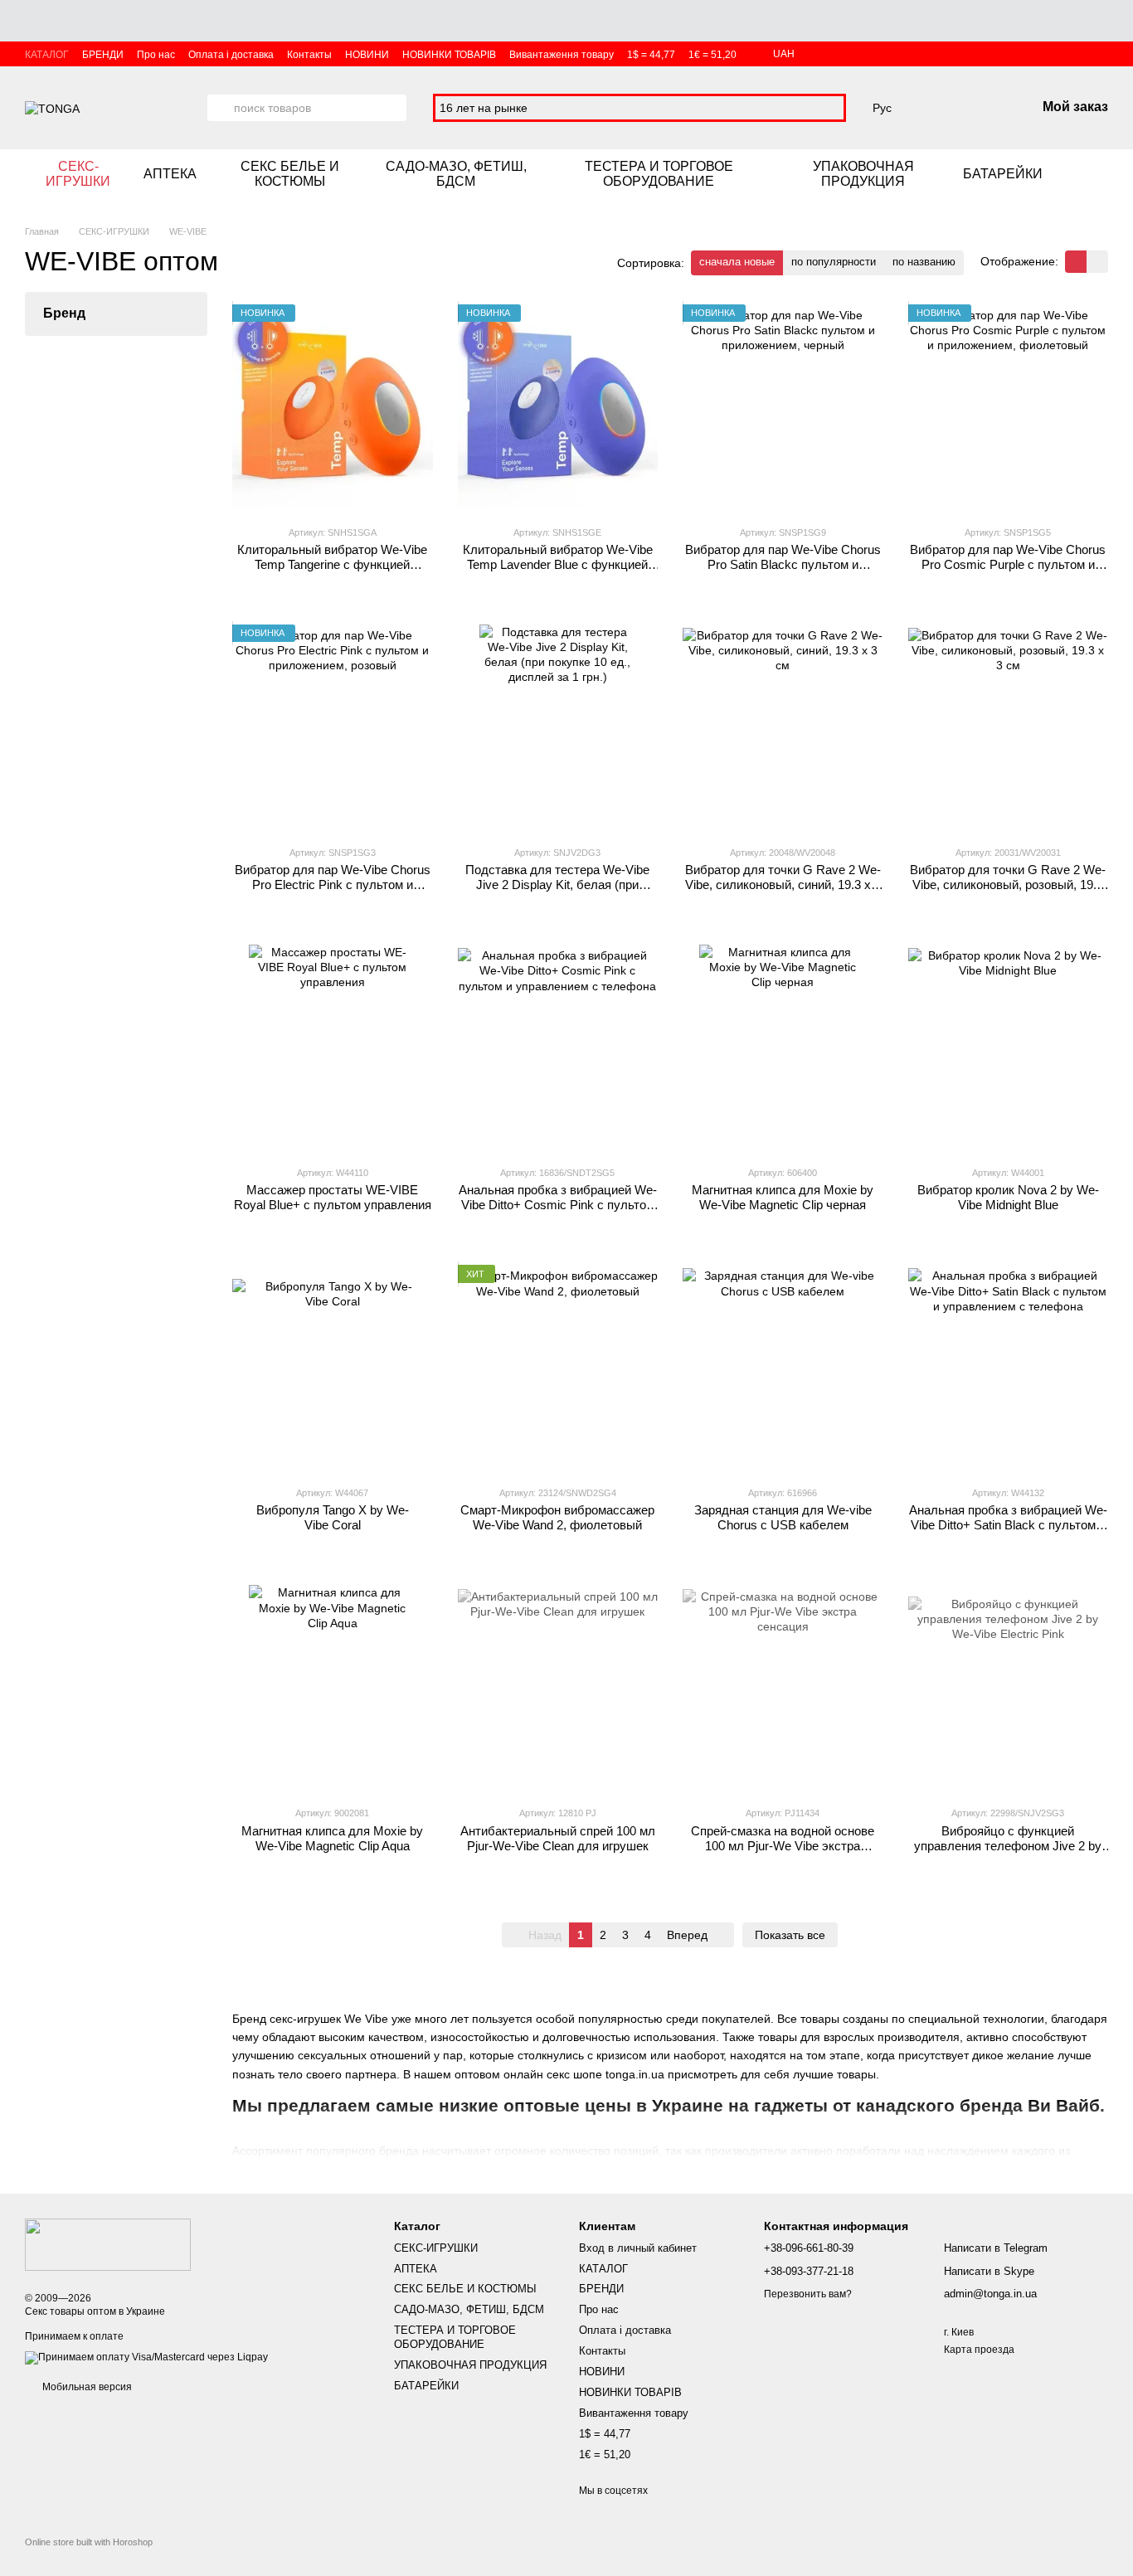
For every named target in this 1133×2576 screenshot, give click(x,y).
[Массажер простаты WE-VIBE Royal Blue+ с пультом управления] (333, 1048)
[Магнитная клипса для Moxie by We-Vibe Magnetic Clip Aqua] (333, 1689)
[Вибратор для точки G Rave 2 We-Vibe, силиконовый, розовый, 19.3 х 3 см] (1009, 728)
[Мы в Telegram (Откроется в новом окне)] (1101, 174)
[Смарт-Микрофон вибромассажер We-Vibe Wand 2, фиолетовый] (558, 1368)
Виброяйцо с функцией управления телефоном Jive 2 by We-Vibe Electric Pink (1008, 1846)
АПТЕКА (170, 174)
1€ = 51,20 (712, 55)
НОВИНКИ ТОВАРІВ (449, 55)
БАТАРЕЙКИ (1003, 174)
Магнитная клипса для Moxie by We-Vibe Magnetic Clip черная (783, 1197)
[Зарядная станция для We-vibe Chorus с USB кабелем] (783, 1368)
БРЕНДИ (103, 55)
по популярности (834, 262)
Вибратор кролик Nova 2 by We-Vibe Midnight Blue (1008, 1197)
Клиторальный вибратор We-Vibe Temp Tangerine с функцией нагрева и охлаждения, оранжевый (333, 564)
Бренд (64, 313)
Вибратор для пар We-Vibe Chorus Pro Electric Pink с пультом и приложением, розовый (333, 885)
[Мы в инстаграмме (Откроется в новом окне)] (1082, 174)
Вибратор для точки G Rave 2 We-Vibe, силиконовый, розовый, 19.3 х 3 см (1008, 885)
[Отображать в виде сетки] (1076, 262)
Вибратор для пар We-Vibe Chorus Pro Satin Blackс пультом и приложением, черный (783, 564)
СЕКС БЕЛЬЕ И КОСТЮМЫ (290, 174)
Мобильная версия (86, 2387)
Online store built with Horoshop (89, 2542)
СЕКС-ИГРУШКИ (78, 174)
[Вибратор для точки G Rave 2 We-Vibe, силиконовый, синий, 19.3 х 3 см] (783, 728)
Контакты (309, 55)
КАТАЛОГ (47, 55)
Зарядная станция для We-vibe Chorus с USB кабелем (783, 1517)
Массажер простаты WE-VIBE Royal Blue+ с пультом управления (333, 1197)
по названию (924, 262)
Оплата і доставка (231, 55)
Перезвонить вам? (808, 2294)
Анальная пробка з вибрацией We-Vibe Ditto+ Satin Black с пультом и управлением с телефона (1008, 1525)
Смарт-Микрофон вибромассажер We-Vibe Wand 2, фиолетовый (557, 1517)
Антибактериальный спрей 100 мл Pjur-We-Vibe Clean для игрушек (558, 1838)
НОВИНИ (367, 55)
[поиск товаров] (221, 108)
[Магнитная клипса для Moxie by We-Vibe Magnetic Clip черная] (783, 1048)
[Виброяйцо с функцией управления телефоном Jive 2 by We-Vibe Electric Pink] (1009, 1689)
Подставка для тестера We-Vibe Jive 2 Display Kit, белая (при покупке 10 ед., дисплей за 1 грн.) (557, 885)
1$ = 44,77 (651, 55)
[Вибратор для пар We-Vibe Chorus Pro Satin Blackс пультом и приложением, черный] (783, 408)
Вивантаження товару (562, 55)
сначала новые (737, 262)
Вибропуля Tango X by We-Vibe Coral (333, 1517)
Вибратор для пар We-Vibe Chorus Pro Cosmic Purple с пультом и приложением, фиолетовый (1008, 564)
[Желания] (936, 108)
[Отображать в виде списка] (1097, 262)
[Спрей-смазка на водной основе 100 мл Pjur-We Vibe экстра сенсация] (783, 1689)
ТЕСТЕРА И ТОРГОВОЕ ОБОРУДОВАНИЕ (659, 174)
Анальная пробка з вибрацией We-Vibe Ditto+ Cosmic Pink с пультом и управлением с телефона (558, 1205)
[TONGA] (108, 2243)
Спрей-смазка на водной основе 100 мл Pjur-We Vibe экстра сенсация (783, 1846)
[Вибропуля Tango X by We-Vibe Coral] (333, 1368)
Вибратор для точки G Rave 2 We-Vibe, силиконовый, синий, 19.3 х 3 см (783, 885)
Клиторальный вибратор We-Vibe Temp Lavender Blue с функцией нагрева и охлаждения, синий (558, 564)
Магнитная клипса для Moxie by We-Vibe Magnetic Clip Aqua (332, 1838)
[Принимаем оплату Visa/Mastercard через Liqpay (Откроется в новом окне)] (146, 2357)
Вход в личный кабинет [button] (638, 2248)
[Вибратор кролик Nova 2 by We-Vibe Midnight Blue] (1009, 1048)
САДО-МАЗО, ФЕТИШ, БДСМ (456, 174)
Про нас (156, 55)
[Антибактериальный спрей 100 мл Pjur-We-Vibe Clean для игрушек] (558, 1689)
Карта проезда (979, 2350)
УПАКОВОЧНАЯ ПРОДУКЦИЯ (863, 174)
